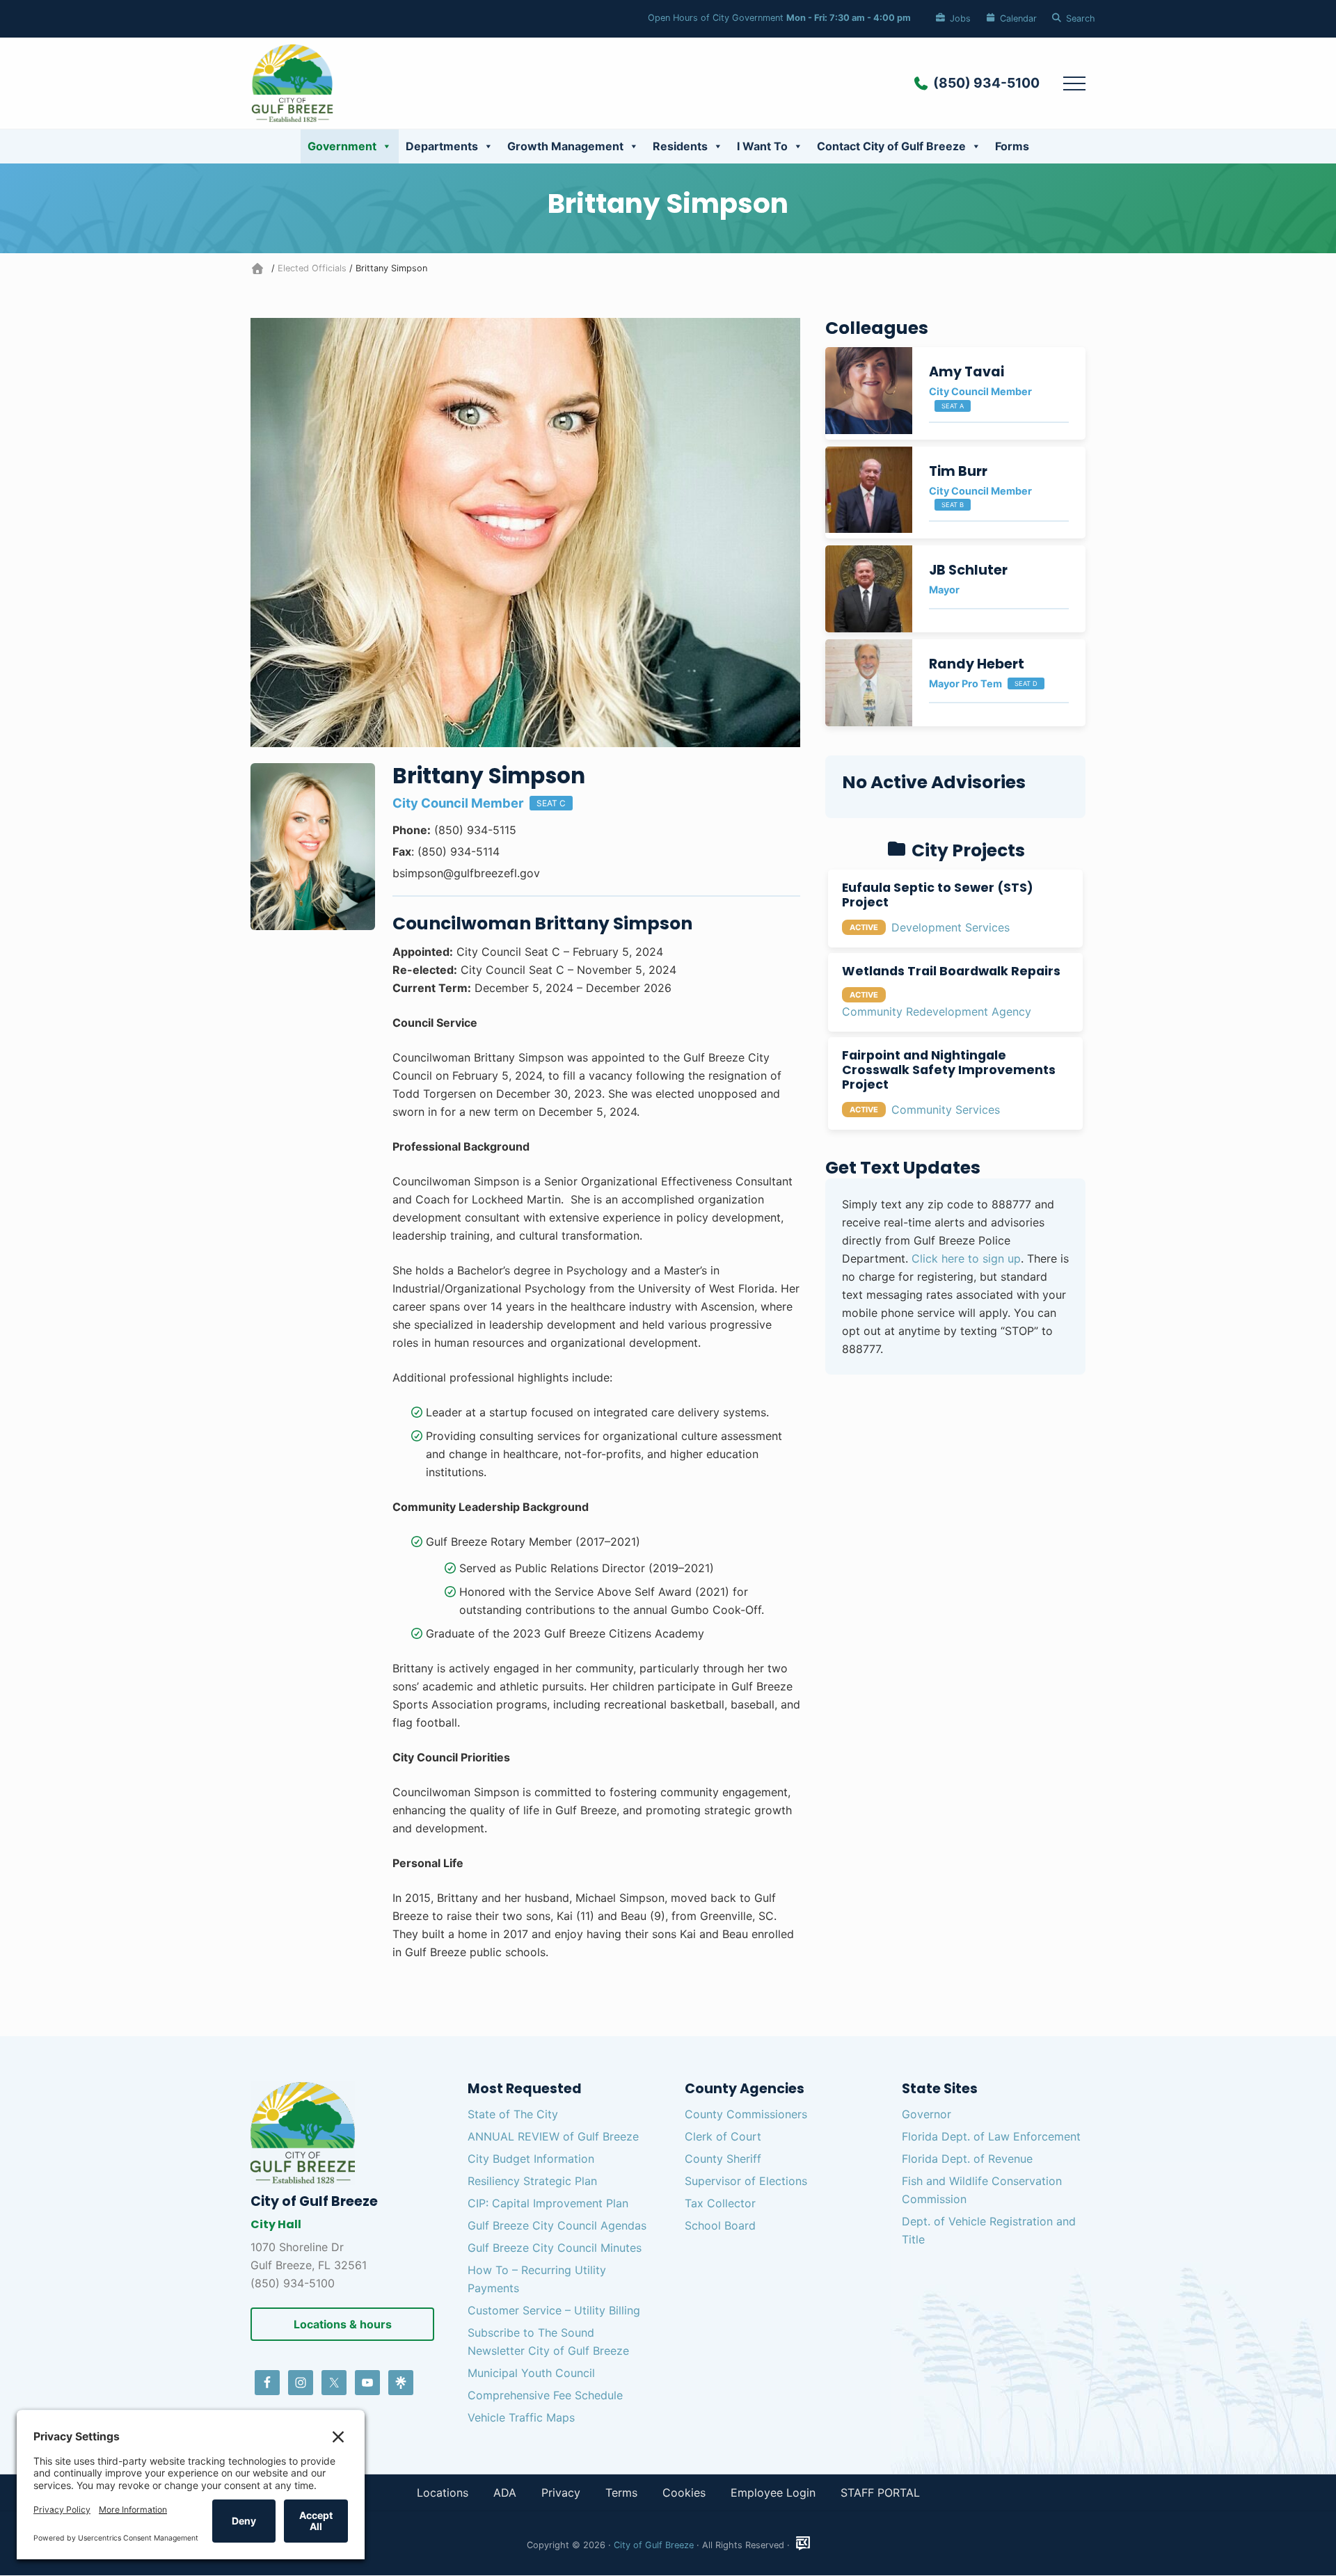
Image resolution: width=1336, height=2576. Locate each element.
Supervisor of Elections (746, 2181)
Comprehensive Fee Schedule (545, 2395)
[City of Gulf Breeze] (260, 268)
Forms (1012, 146)
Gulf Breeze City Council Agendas (557, 2225)
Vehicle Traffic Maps (521, 2417)
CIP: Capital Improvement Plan (548, 2203)
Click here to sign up (966, 1258)
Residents (680, 146)
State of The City (513, 2114)
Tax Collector (720, 2203)
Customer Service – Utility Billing (554, 2310)
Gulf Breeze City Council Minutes (555, 2248)
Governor (927, 2114)
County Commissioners (746, 2114)
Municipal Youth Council (531, 2373)
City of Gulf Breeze (654, 2545)
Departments (442, 146)
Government (342, 146)
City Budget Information (531, 2159)
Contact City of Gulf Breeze (891, 146)
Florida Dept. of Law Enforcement (991, 2136)
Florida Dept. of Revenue (967, 2159)
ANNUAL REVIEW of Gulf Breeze (553, 2136)
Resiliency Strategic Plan (532, 2181)
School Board (720, 2225)
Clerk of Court (723, 2136)
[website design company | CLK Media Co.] (803, 2544)
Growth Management (565, 146)
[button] (1074, 83)
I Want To (762, 146)
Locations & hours (343, 2324)
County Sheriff (723, 2159)
